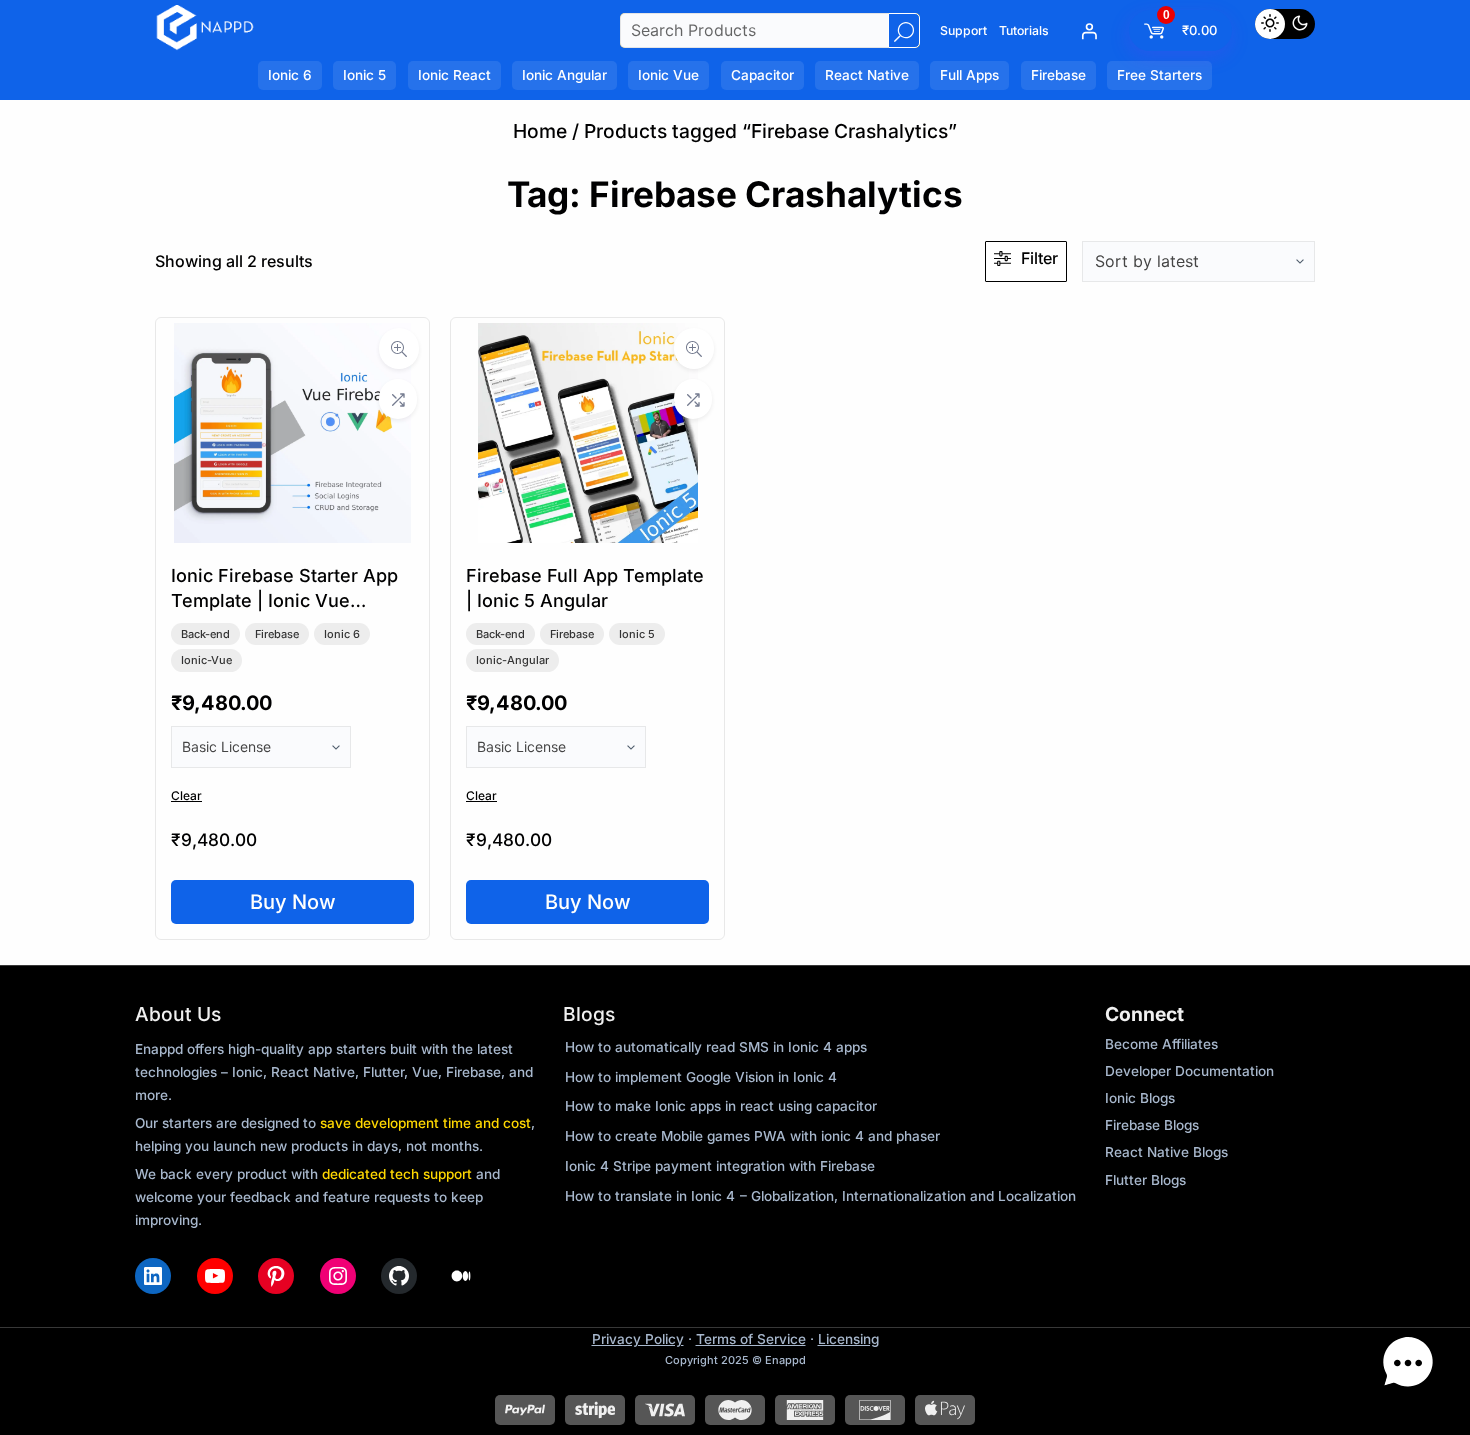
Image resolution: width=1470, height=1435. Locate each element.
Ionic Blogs (1140, 1098)
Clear (186, 795)
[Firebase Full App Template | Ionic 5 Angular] (588, 536)
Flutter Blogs (1145, 1180)
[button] (1408, 1368)
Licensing (848, 1339)
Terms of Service (751, 1339)
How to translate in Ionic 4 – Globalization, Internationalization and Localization (820, 1196)
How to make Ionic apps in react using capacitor (721, 1106)
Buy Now (293, 902)
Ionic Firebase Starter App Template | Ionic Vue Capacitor (284, 600)
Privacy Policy (638, 1339)
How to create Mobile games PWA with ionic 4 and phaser (752, 1136)
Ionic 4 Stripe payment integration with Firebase (720, 1166)
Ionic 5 (637, 634)
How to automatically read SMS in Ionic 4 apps (716, 1047)
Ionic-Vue (206, 660)
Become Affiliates (1161, 1044)
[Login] (1089, 31)
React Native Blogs (1166, 1152)
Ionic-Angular (512, 660)
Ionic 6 (342, 634)
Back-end (205, 634)
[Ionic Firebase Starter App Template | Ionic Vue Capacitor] (292, 536)
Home (540, 131)
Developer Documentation (1189, 1071)
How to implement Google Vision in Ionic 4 (701, 1077)
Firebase (277, 634)
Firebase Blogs (1152, 1125)
